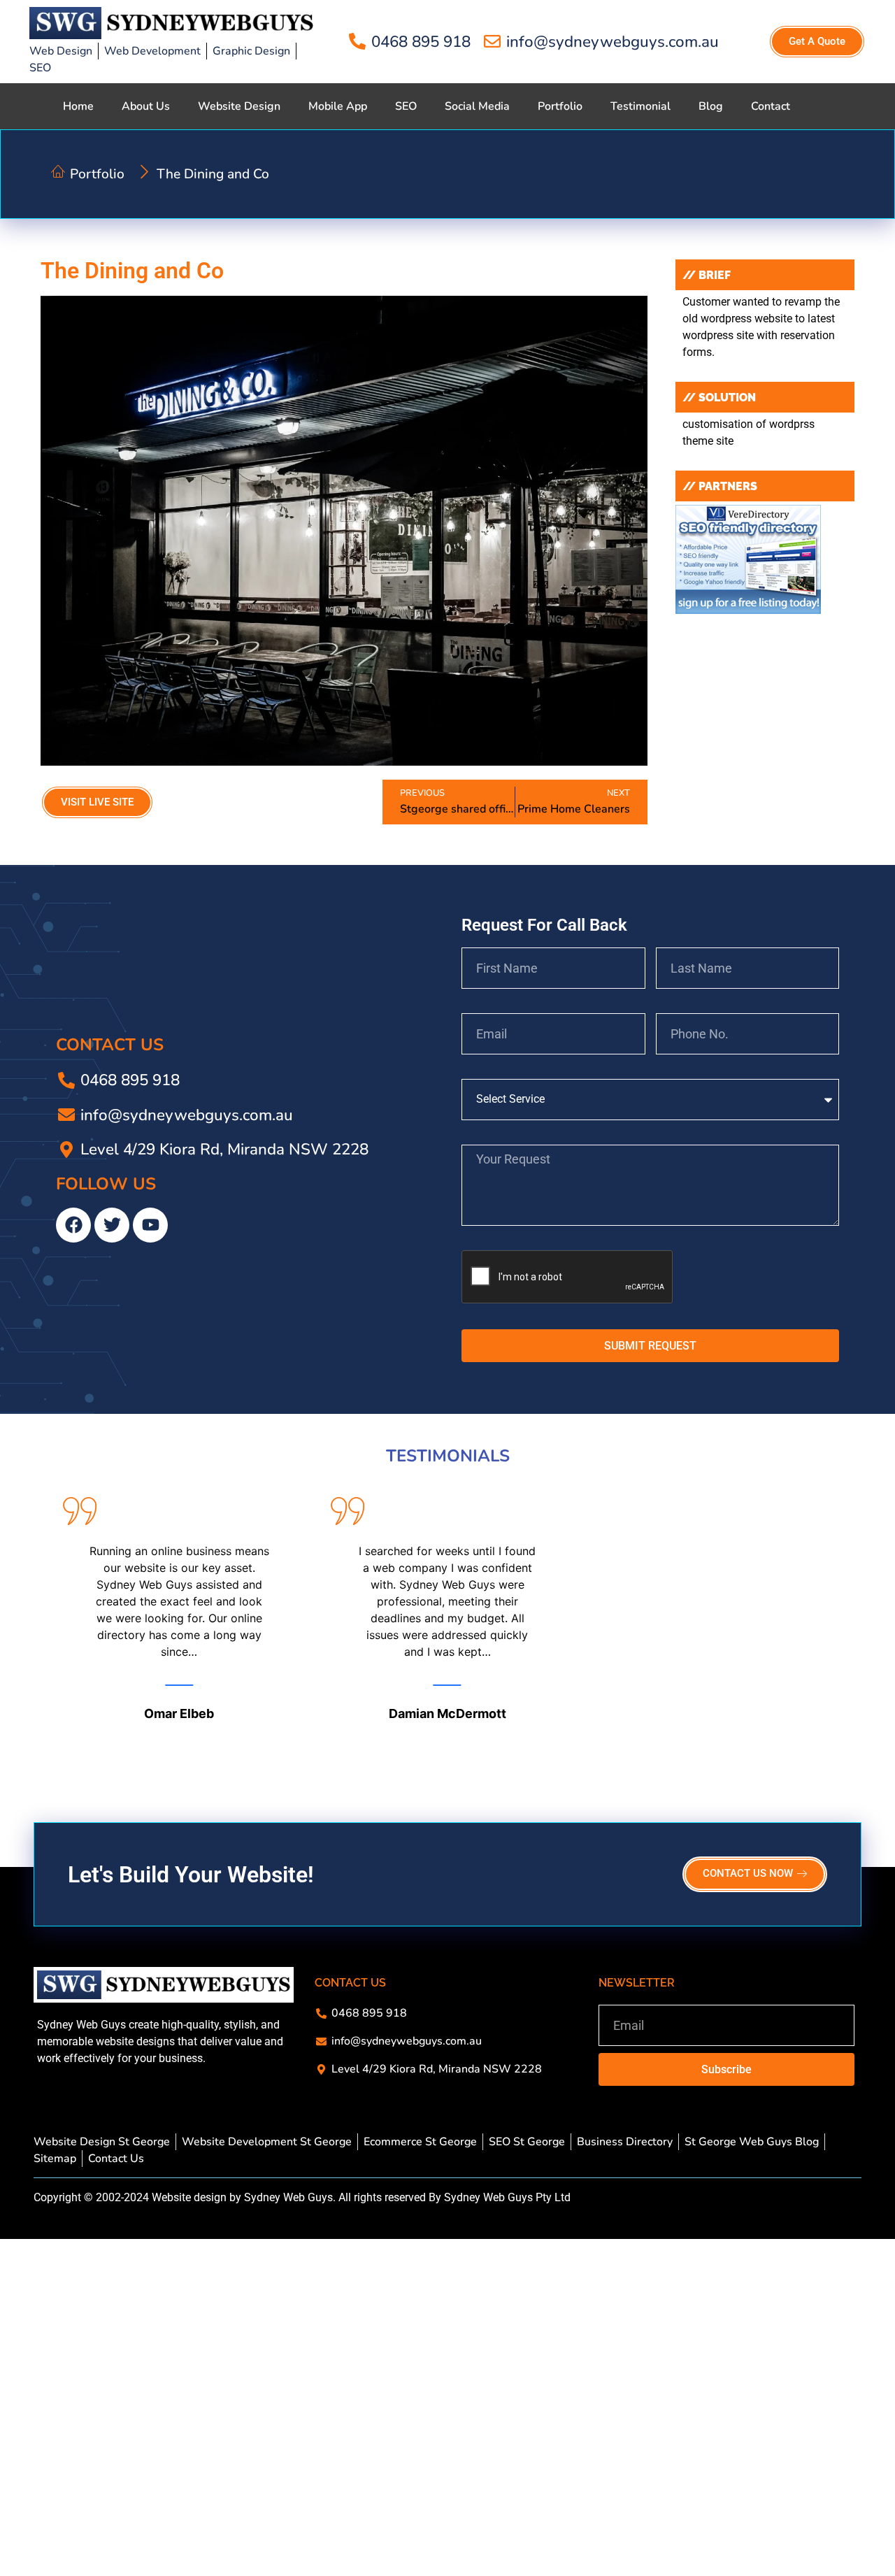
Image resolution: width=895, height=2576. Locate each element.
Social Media (477, 106)
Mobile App (338, 106)
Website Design (239, 106)
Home (78, 106)
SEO (406, 106)
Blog (711, 106)
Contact (771, 106)
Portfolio (560, 106)
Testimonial (640, 106)
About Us (146, 106)
